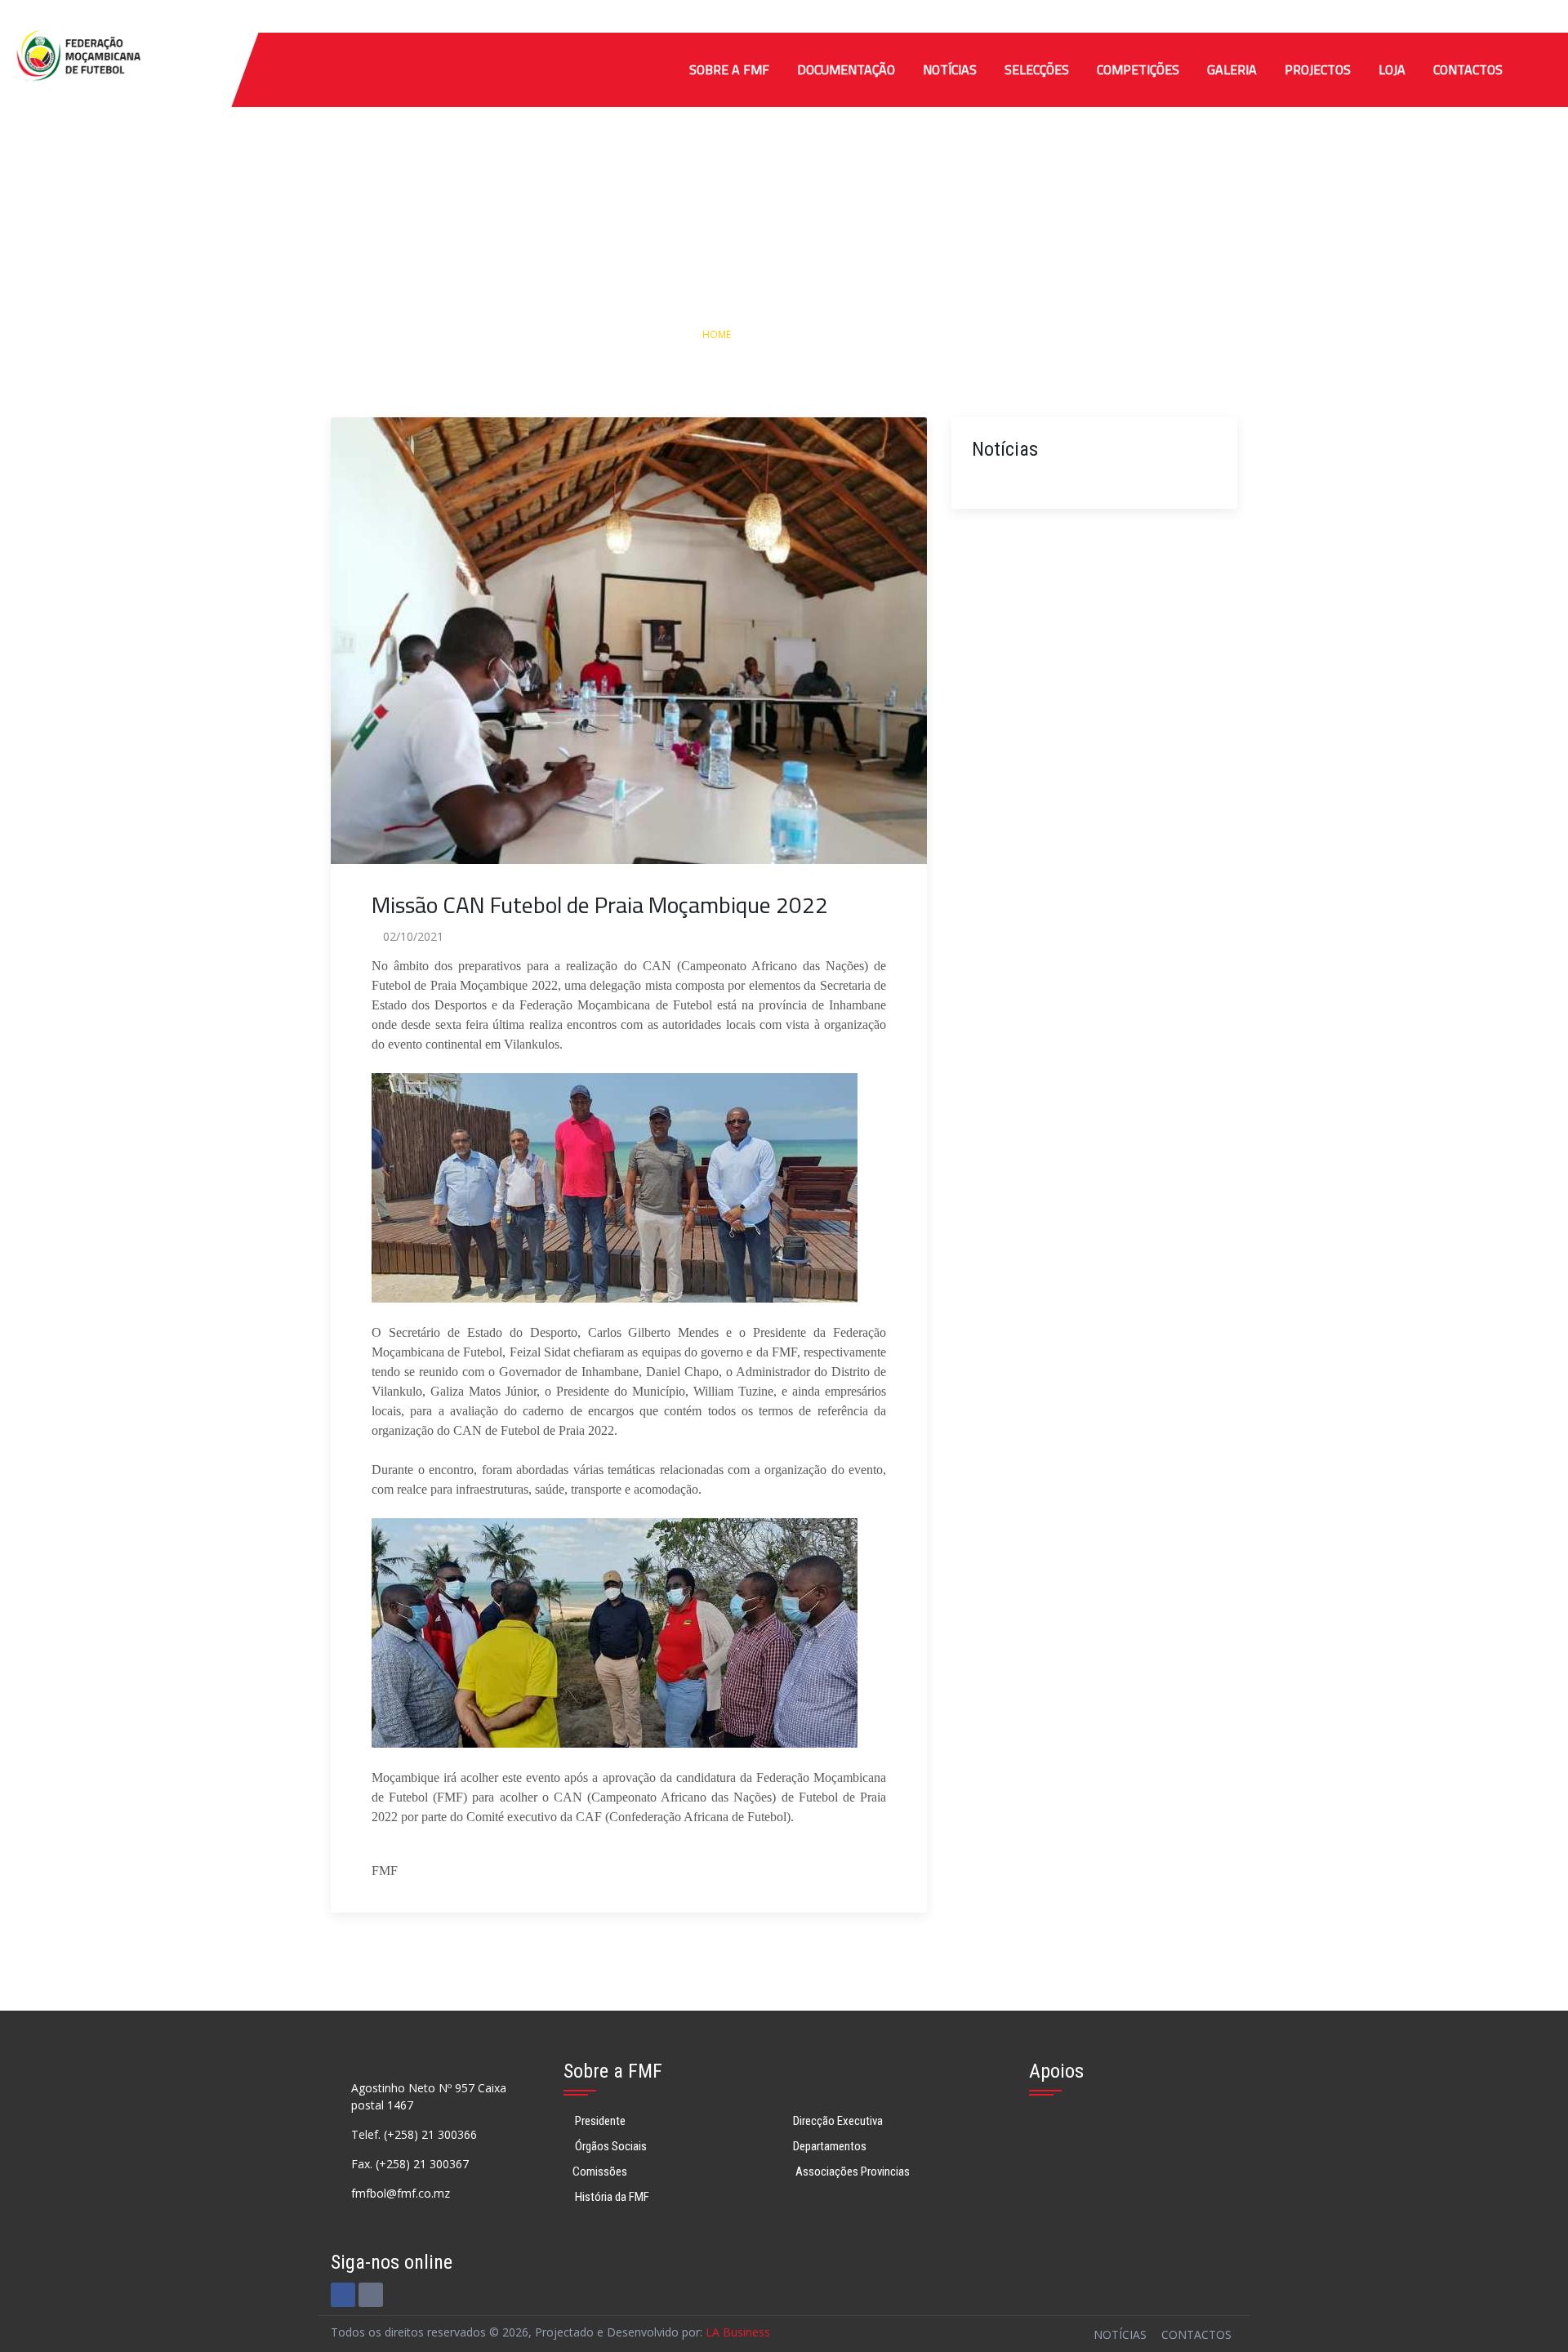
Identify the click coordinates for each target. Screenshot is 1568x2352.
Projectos (1318, 69)
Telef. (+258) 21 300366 (414, 2134)
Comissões (600, 2172)
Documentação (846, 69)
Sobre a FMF (729, 69)
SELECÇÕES (1037, 69)
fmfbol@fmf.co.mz (401, 2193)
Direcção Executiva (838, 2121)
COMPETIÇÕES (1138, 69)
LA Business (738, 2332)
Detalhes (852, 334)
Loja (1392, 69)
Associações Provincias (851, 2172)
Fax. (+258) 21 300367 (410, 2164)
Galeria (1232, 69)
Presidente (599, 2121)
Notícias (950, 69)
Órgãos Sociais (610, 2146)
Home (717, 334)
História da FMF (611, 2197)
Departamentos (830, 2146)
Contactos (1468, 69)
